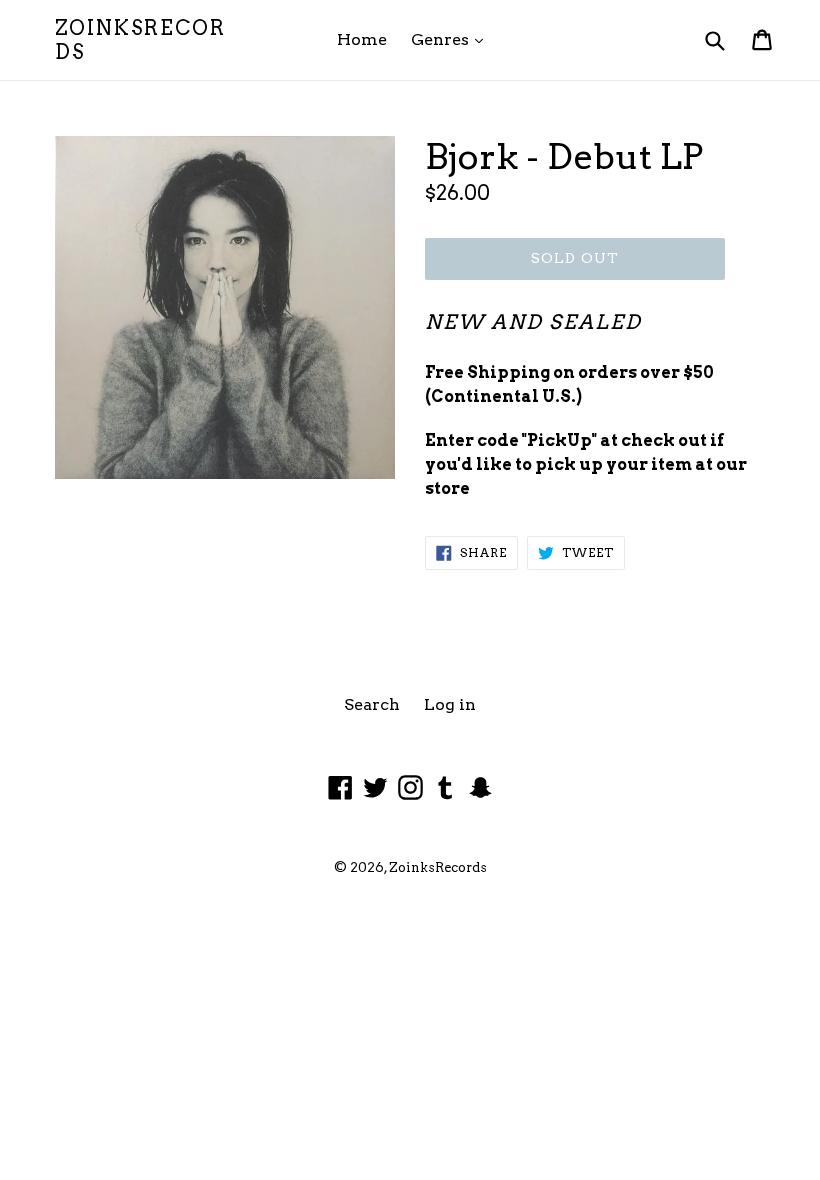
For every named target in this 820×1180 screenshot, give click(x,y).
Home (362, 39)
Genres (452, 39)
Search (372, 704)
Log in (450, 704)
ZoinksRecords (140, 40)
